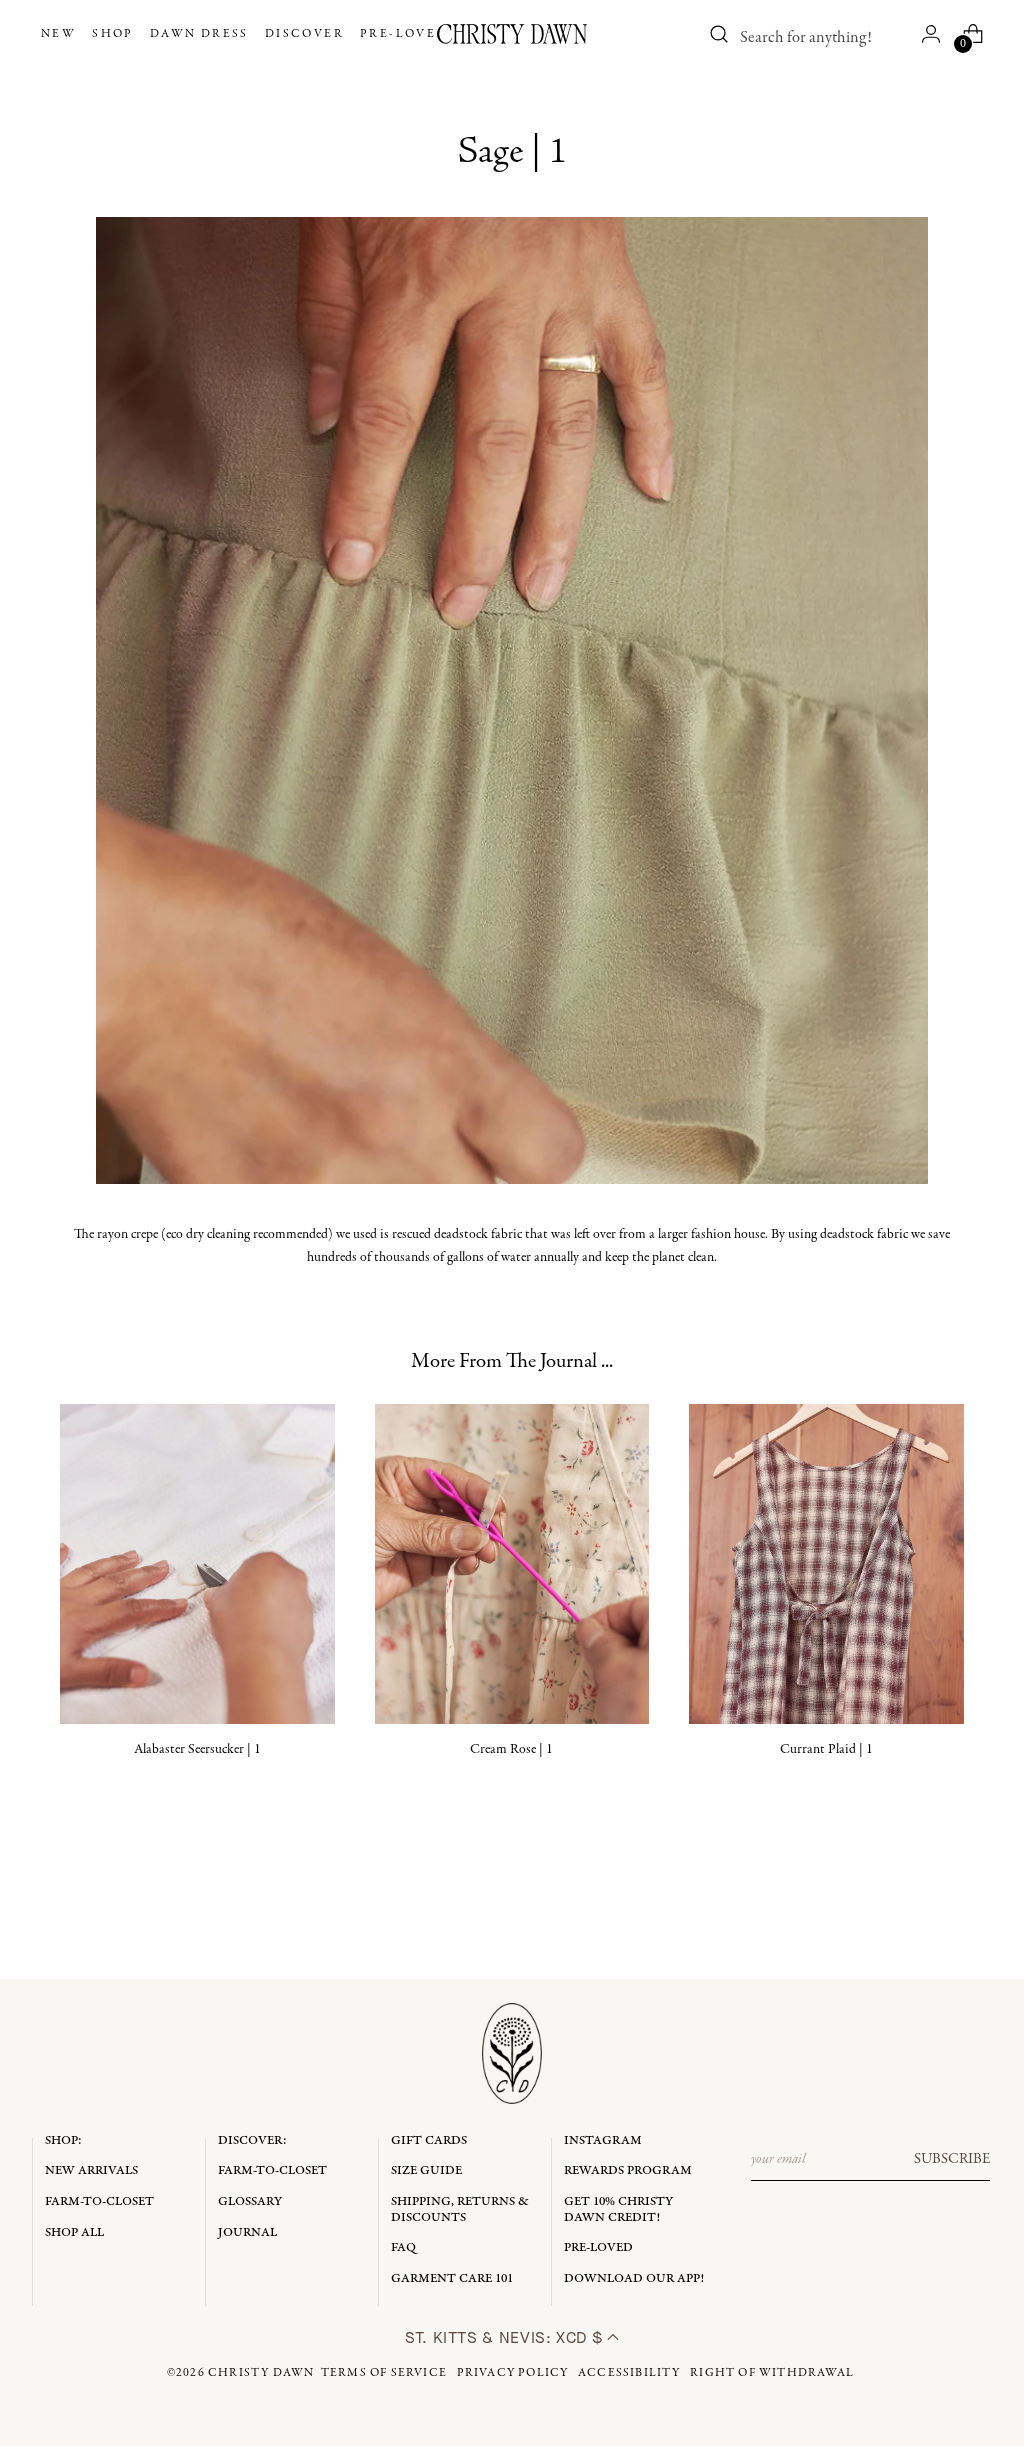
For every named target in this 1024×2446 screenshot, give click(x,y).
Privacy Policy (513, 2373)
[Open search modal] (719, 34)
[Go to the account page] (931, 34)
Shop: (63, 2140)
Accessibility (629, 2373)
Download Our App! (634, 2278)
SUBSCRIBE (952, 2159)
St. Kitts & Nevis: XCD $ (506, 2337)
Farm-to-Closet (99, 2201)
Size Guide (426, 2170)
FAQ (403, 2247)
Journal (247, 2232)
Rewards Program (628, 2170)
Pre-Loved (598, 2247)
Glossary (250, 2201)
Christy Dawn (261, 2373)
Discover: (252, 2140)
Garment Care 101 (452, 2278)
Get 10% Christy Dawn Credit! (618, 2209)
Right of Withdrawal (772, 2373)
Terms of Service (384, 2373)
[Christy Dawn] (512, 34)
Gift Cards (429, 2140)
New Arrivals (91, 2170)
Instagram (603, 2140)
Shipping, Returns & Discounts (460, 2209)
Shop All (74, 2232)
